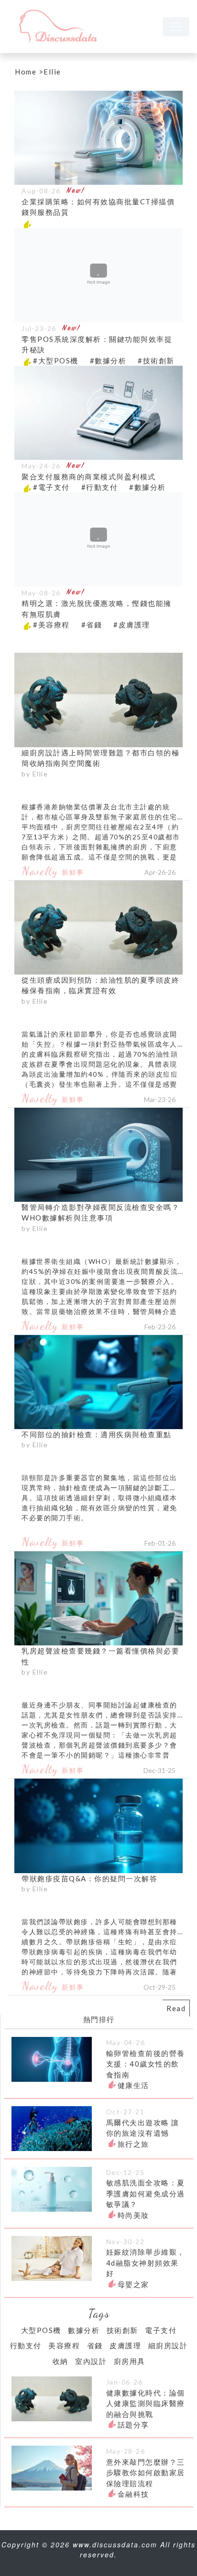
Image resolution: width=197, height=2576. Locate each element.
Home (26, 72)
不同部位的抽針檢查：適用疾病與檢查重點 (97, 1434)
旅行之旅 (133, 2144)
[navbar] (176, 27)
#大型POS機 (56, 360)
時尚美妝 (133, 2215)
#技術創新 (156, 360)
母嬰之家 (133, 2284)
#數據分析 (108, 360)
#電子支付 (51, 487)
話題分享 (133, 2425)
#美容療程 (51, 625)
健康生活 (133, 2085)
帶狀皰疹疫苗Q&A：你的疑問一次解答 (89, 1878)
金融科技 (133, 2494)
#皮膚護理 (132, 625)
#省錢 (92, 625)
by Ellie (35, 774)
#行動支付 (100, 487)
